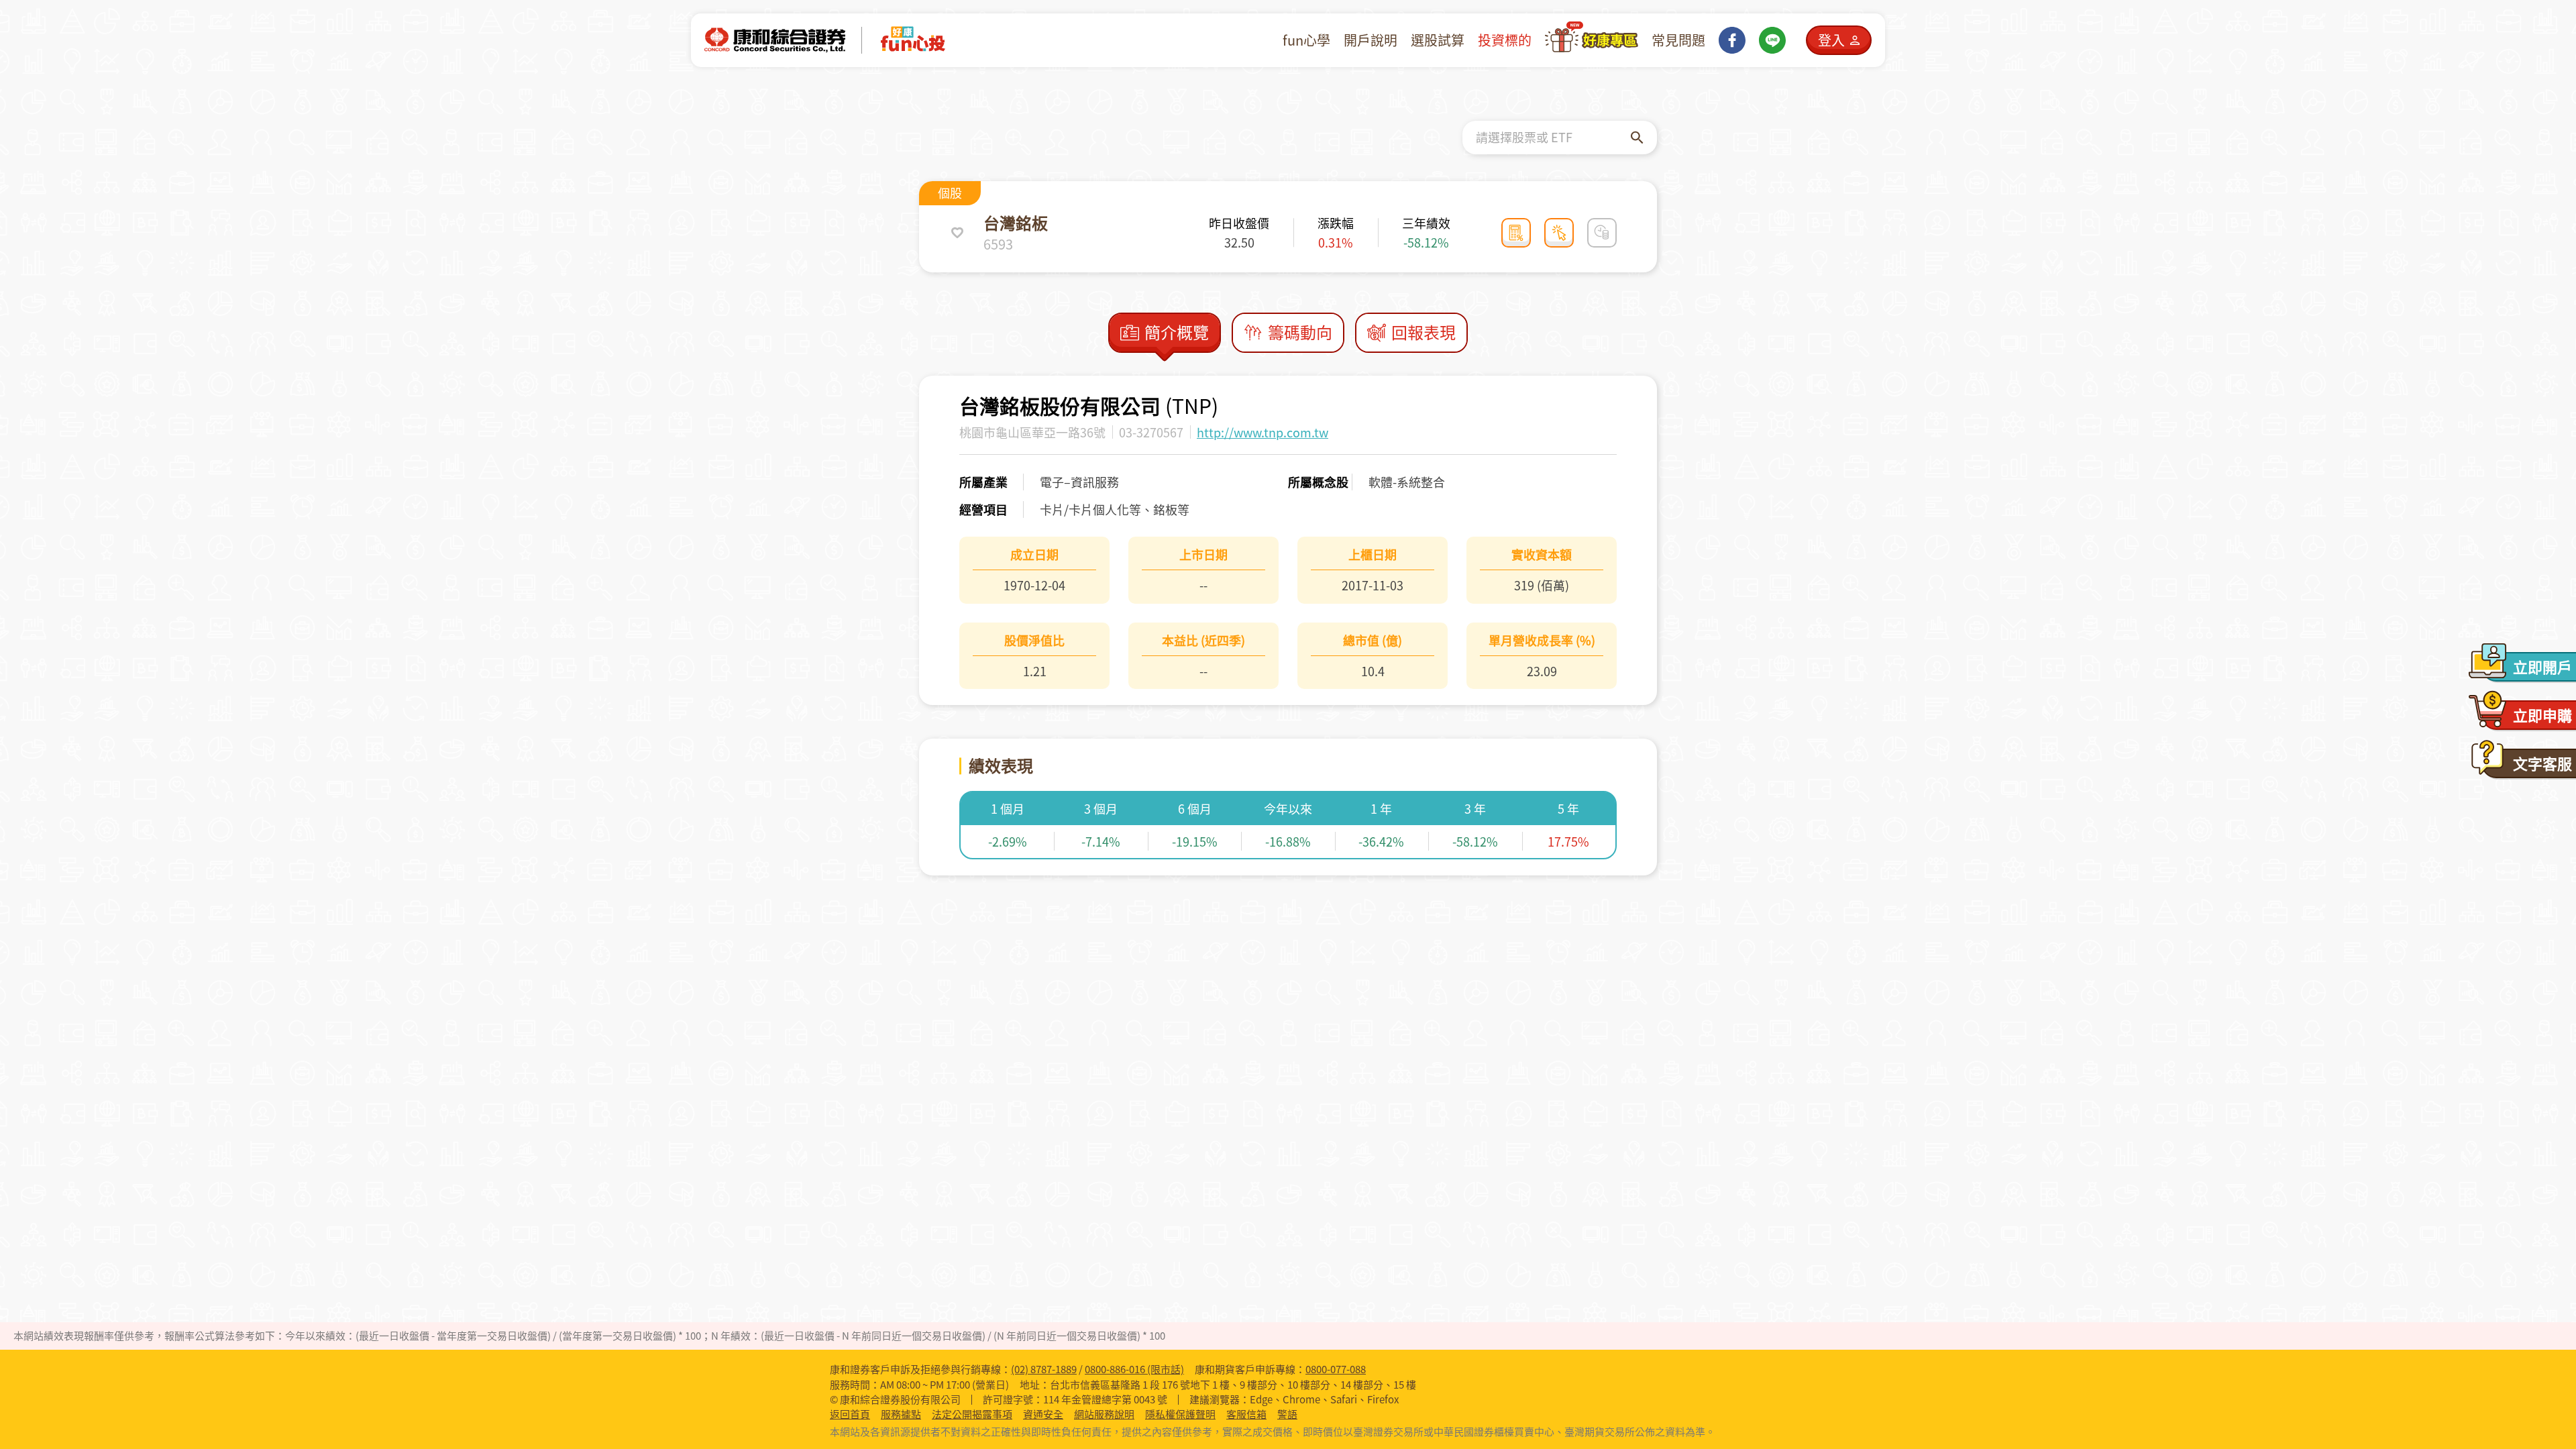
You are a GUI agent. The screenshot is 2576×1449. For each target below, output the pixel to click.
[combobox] (1553, 138)
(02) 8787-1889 (1044, 1369)
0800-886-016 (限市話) (1134, 1369)
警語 (1287, 1414)
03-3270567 (1151, 432)
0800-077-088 (1336, 1369)
